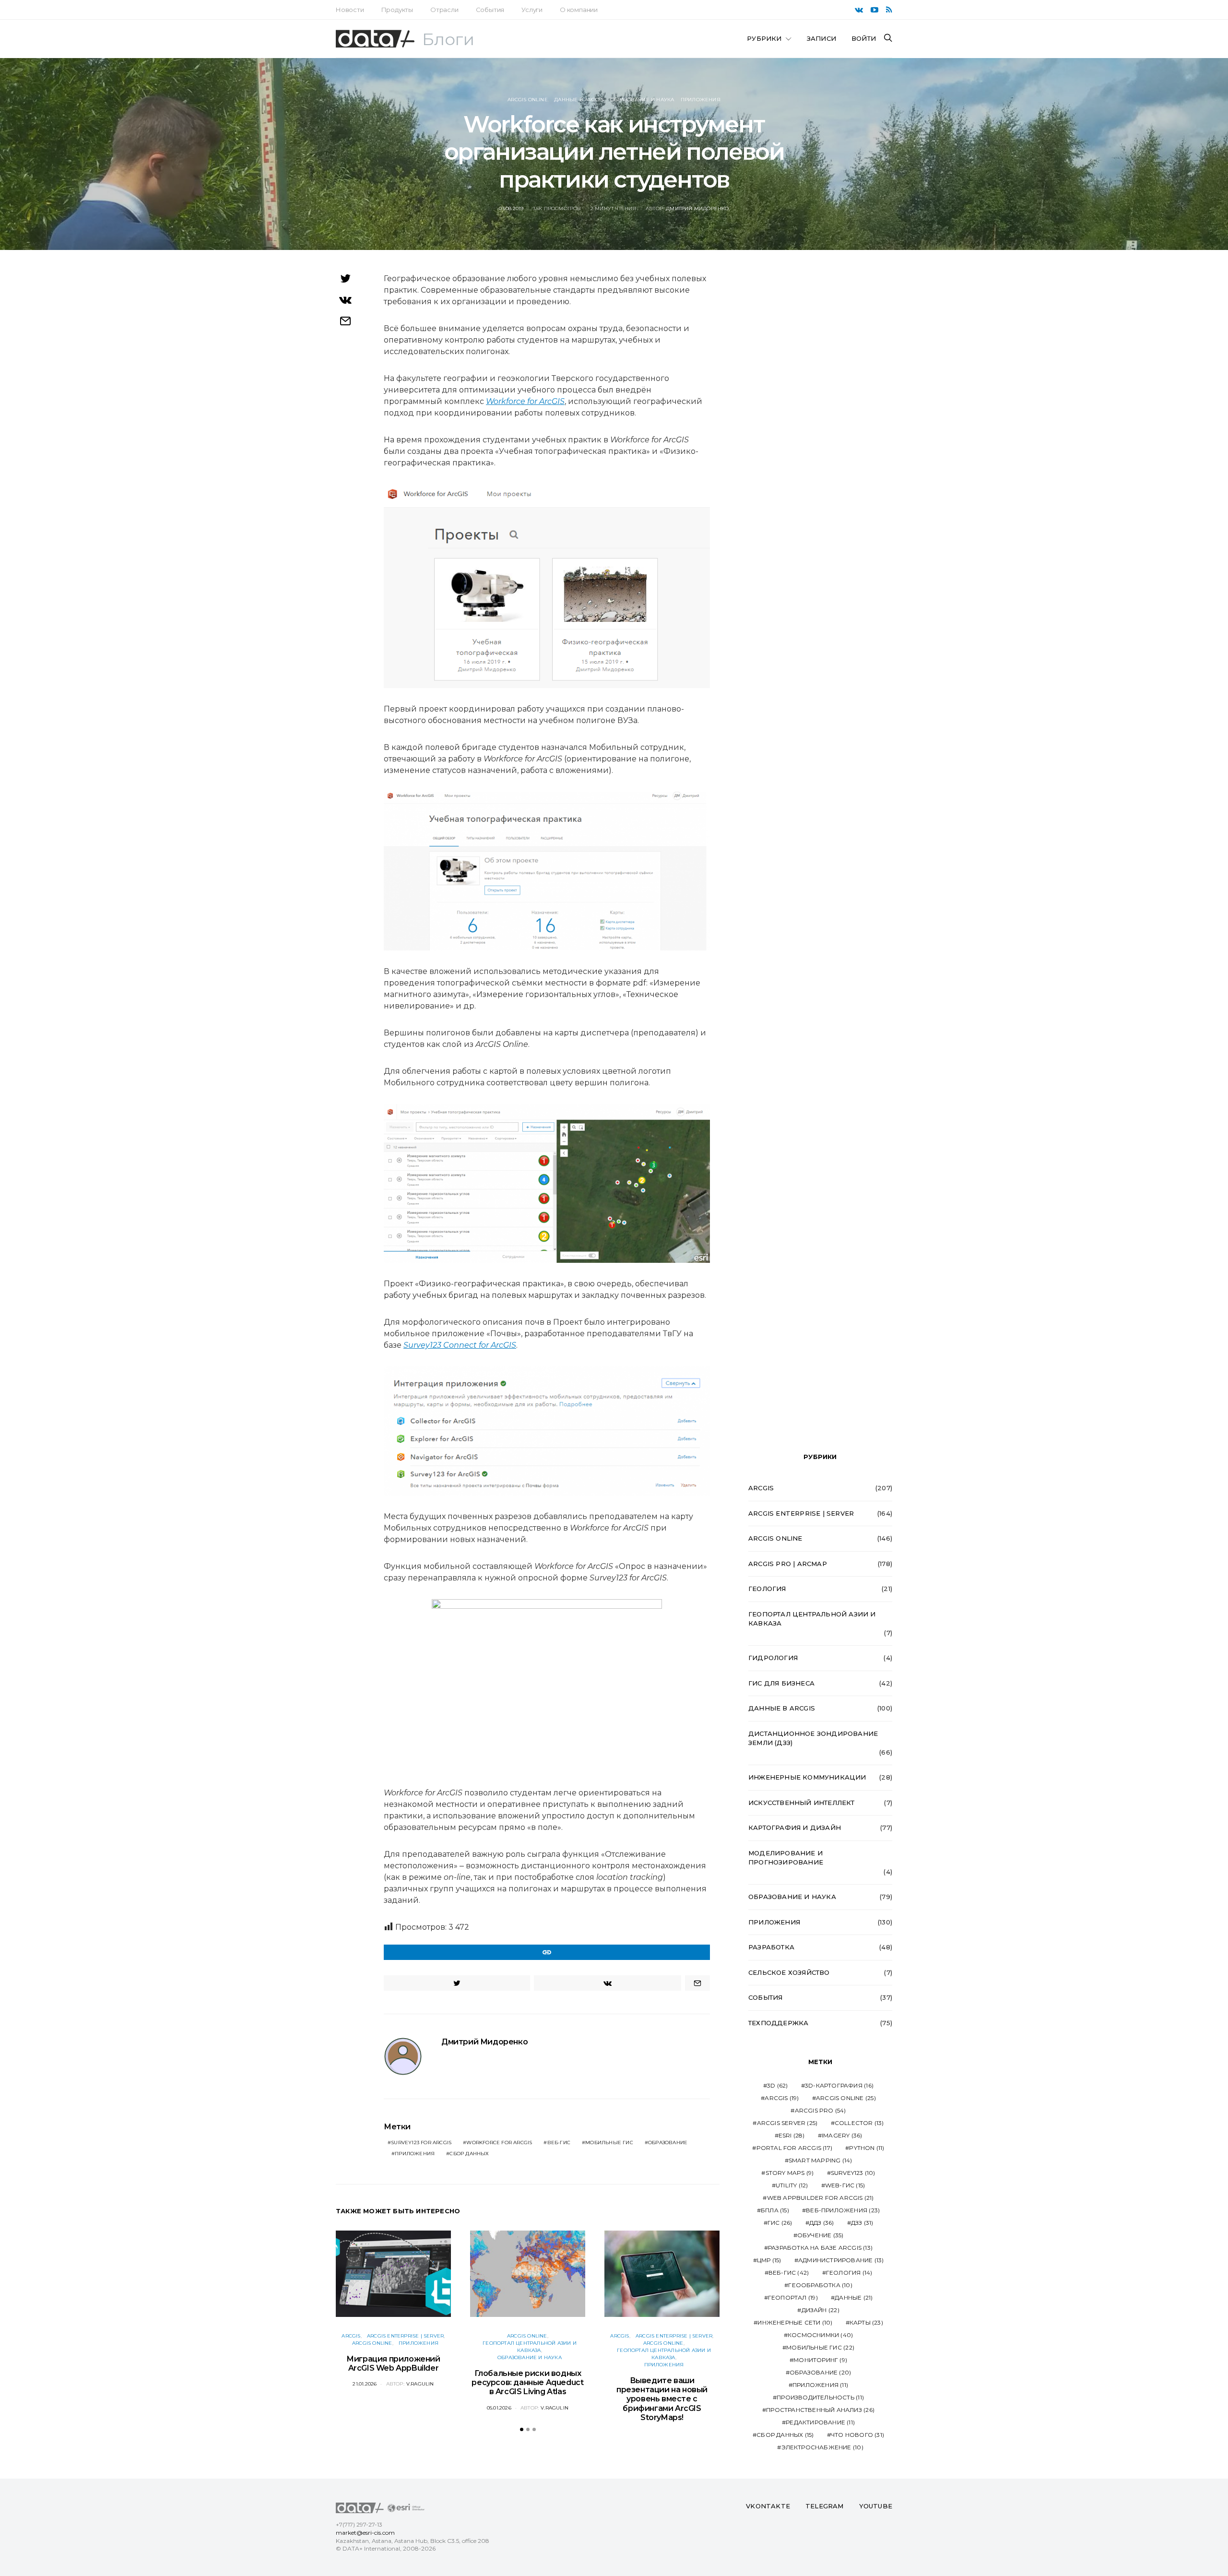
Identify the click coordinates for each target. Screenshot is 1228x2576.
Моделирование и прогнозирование (786, 1858)
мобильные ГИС (609, 2143)
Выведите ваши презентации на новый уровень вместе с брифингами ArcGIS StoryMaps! (662, 2399)
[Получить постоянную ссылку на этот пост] (547, 1952)
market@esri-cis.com (365, 2533)
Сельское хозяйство (789, 1972)
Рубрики (764, 38)
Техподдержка (778, 2023)
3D (777, 2085)
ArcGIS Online (528, 100)
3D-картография (839, 2085)
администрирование (841, 2260)
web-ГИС (845, 2185)
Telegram (825, 2506)
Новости (350, 10)
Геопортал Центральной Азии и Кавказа (812, 1619)
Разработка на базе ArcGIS (820, 2248)
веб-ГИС (559, 2143)
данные (854, 2297)
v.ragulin (420, 2384)
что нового (857, 2435)
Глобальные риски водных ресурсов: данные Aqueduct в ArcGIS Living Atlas (527, 2382)
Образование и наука (642, 100)
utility (792, 2185)
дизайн (821, 2310)
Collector (859, 2123)
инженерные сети (795, 2322)
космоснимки (820, 2335)
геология (849, 2273)
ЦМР (769, 2260)
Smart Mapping (821, 2160)
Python (867, 2148)
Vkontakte (768, 2506)
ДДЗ (822, 2223)
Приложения (701, 100)
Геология (767, 1589)
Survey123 (853, 2173)
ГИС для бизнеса (781, 1683)
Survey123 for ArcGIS (421, 2143)
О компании (579, 10)
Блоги (448, 39)
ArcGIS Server (787, 2123)
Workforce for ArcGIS (499, 2143)
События (490, 10)
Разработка (771, 1947)
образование (668, 2143)
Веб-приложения (843, 2210)
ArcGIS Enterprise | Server (405, 2336)
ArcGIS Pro (821, 2110)
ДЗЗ (862, 2223)
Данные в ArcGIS (579, 100)
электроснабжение (822, 2447)
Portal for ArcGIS (794, 2148)
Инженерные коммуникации (807, 1777)
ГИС (780, 2223)
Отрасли (444, 10)
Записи (821, 38)
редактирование (820, 2422)
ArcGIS (351, 2336)
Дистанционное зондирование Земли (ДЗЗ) (813, 1738)
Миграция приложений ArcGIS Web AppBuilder (393, 2363)
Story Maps (790, 2173)
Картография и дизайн (795, 1828)
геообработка (820, 2285)
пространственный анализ (820, 2410)
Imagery (842, 2135)
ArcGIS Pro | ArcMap (788, 1564)
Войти (864, 38)
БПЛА (775, 2210)
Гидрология (773, 1658)
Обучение (821, 2235)
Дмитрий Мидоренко (697, 208)
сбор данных (469, 2154)
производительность (820, 2397)
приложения (415, 2154)
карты (866, 2322)
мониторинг (820, 2360)
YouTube (876, 2506)
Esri (792, 2135)
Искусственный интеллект (802, 1803)
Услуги (532, 10)
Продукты (397, 10)
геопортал (793, 2297)
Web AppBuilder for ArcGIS (821, 2198)
